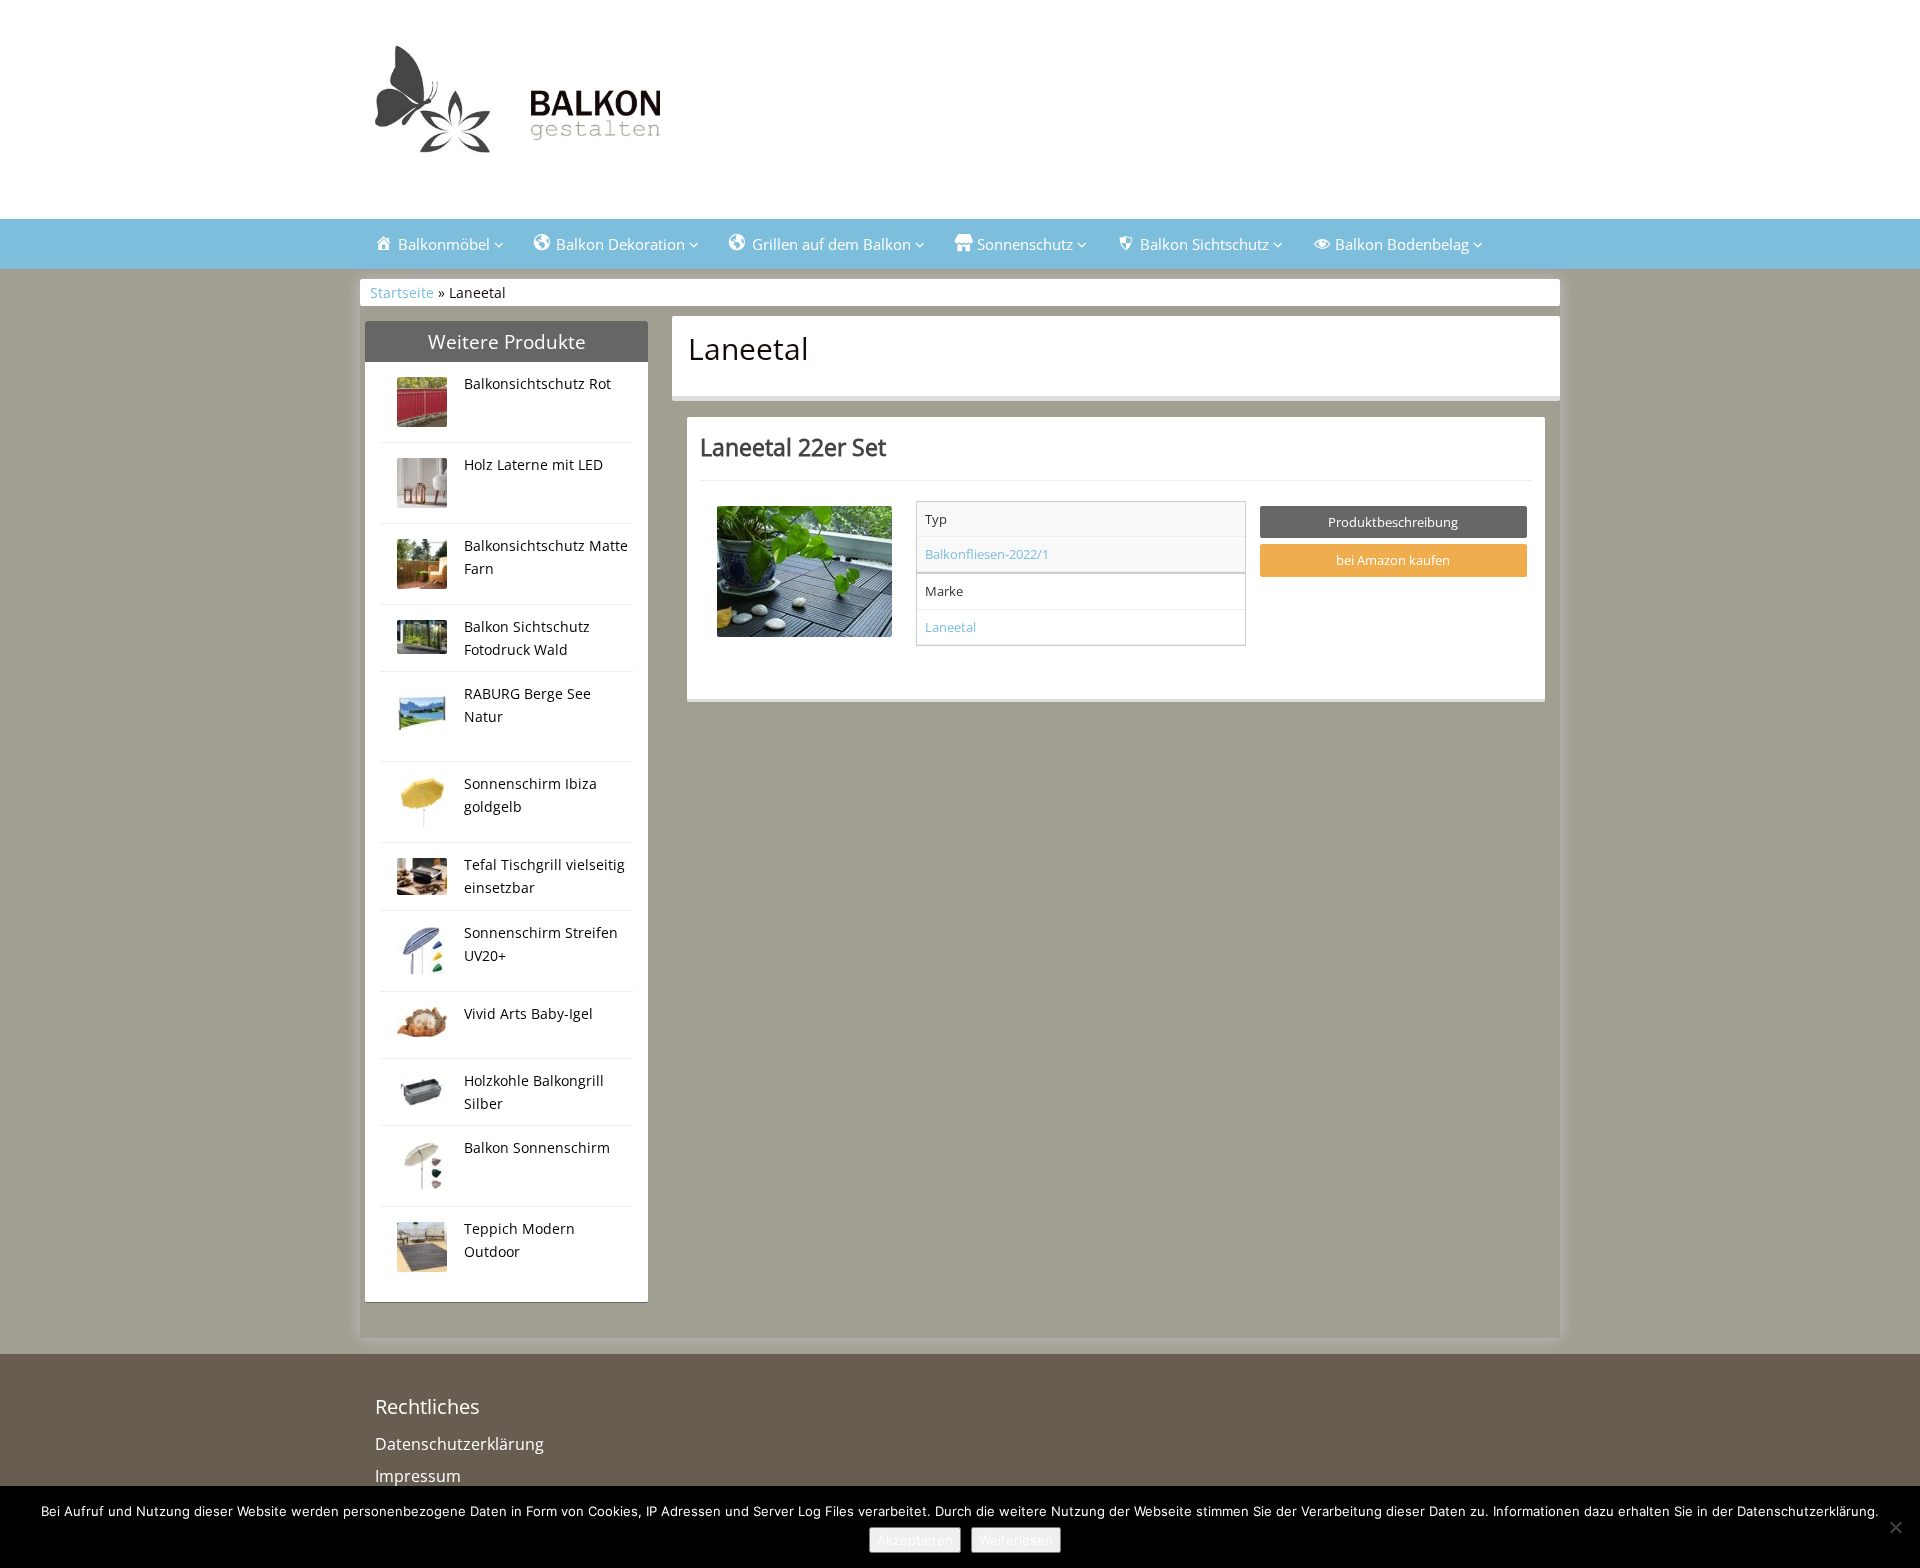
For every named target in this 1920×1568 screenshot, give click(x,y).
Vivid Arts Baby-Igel (528, 1013)
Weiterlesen (1016, 1540)
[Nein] (1895, 1527)
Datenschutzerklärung (459, 1444)
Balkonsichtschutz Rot (537, 383)
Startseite (402, 292)
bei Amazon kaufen (1393, 560)
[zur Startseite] (610, 106)
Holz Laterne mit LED (533, 464)
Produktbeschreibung (1393, 522)
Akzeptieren (915, 1540)
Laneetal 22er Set (793, 447)
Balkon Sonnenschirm (537, 1147)
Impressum (418, 1476)
